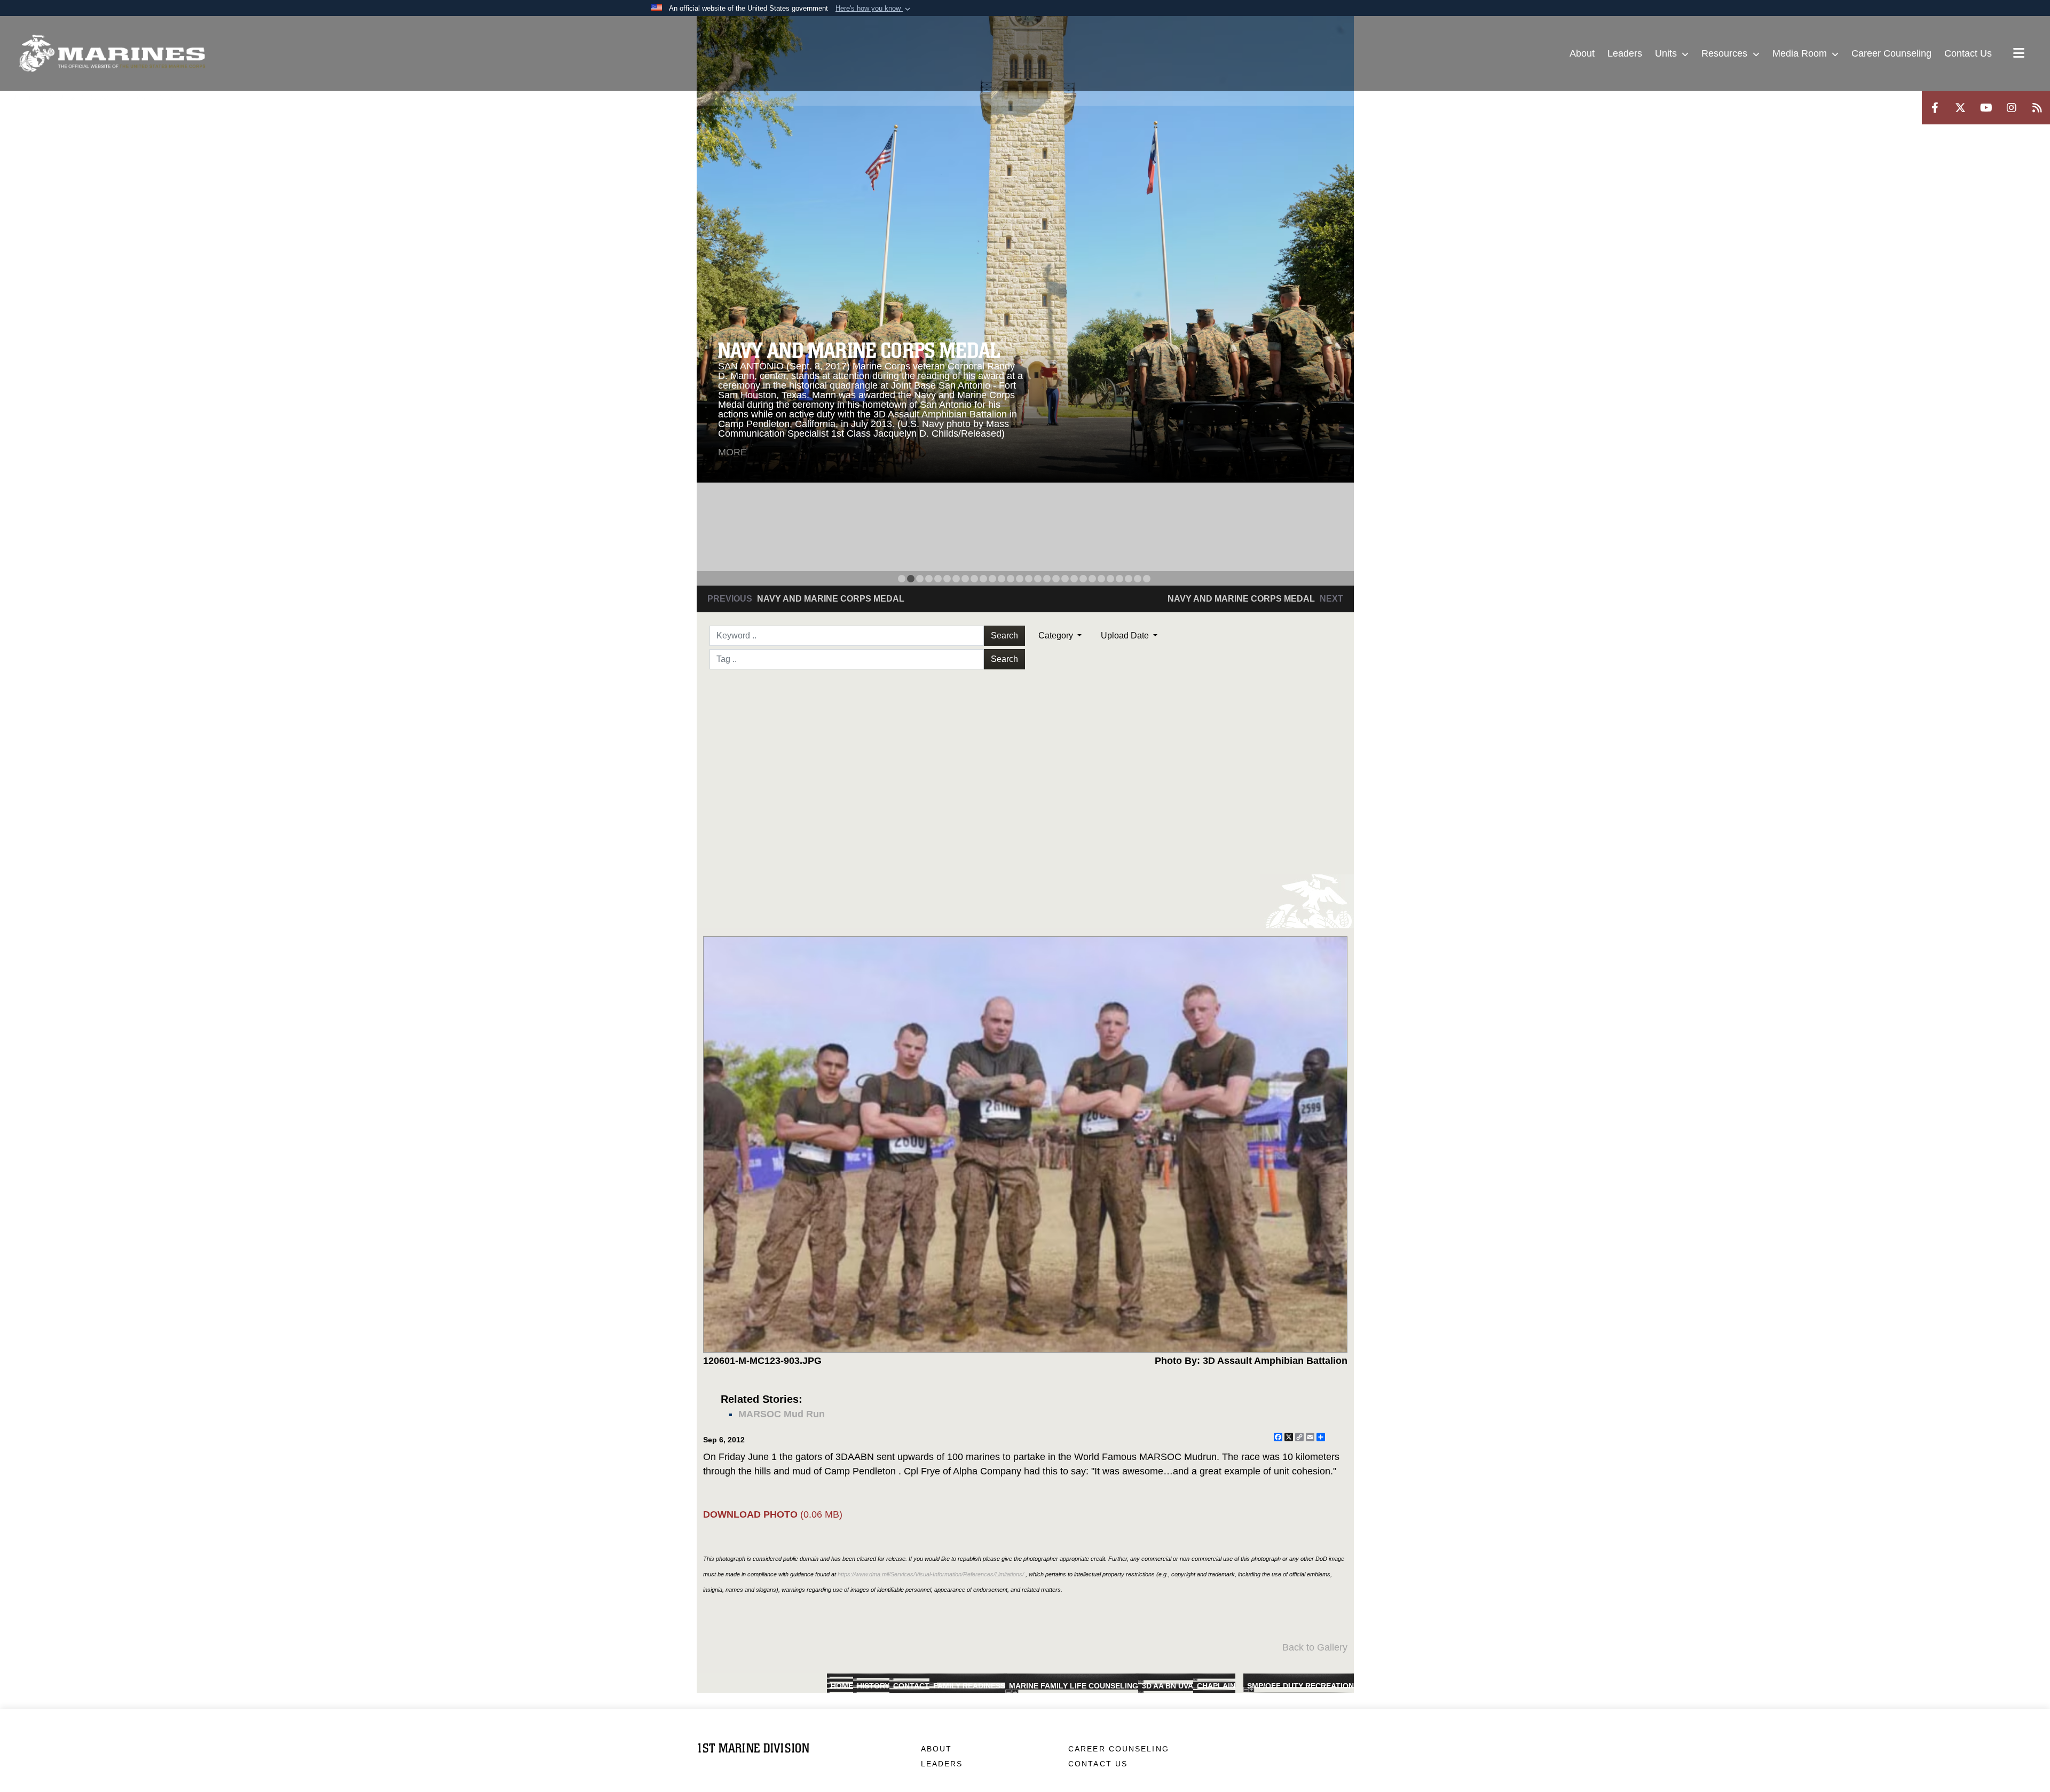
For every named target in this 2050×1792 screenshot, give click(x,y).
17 (1047, 579)
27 (1138, 579)
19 (1065, 579)
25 (1119, 579)
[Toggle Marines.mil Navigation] (2019, 54)
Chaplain (1216, 1686)
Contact (911, 1686)
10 (983, 579)
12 (1002, 579)
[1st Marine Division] (112, 53)
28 (1147, 579)
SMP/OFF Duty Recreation (1300, 1686)
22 (1092, 579)
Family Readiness (969, 1686)
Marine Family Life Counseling (1074, 1686)
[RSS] (2037, 108)
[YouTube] (1986, 108)
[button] (874, 9)
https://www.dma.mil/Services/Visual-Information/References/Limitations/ (931, 1574)
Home (842, 1686)
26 (1129, 579)
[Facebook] (1935, 108)
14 (1020, 579)
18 (1056, 579)
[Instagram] (2012, 108)
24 (1110, 579)
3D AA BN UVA (1168, 1686)
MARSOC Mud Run (782, 1414)
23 (1101, 579)
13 (1011, 579)
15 (1029, 579)
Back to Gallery (1315, 1647)
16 (1038, 579)
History (873, 1686)
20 (1074, 579)
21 (1083, 579)
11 (992, 579)
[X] (1960, 108)
